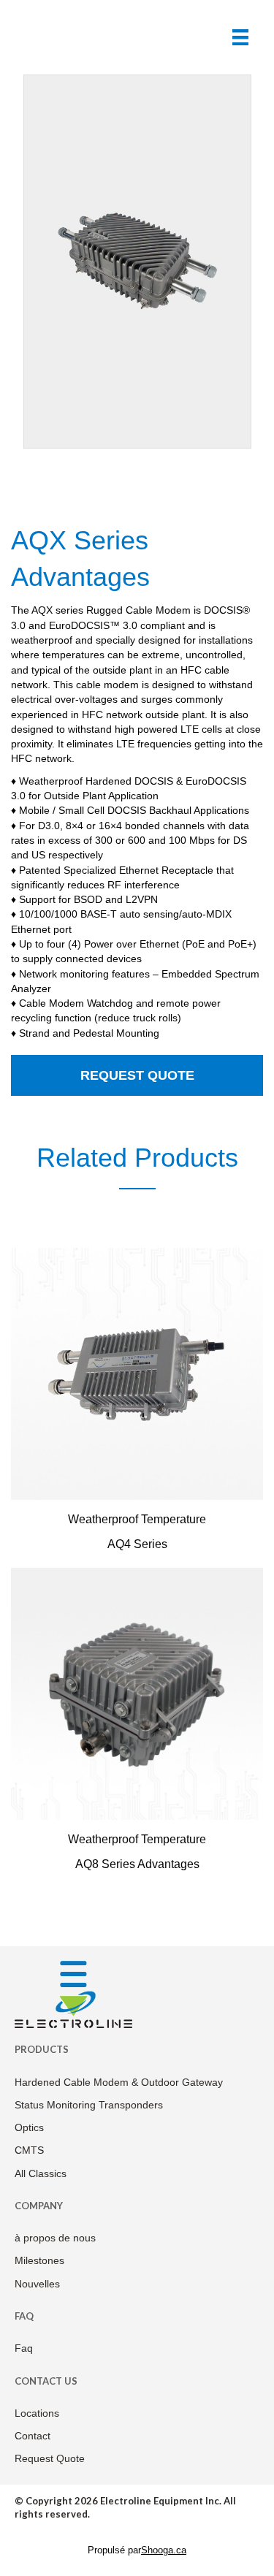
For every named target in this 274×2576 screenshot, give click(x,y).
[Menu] (240, 37)
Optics (29, 2127)
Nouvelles (37, 2284)
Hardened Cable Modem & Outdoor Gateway (119, 2082)
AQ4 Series (137, 1544)
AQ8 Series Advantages (137, 1864)
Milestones (39, 2260)
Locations (37, 2413)
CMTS (29, 2150)
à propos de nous (55, 2238)
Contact (33, 2436)
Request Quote (137, 1075)
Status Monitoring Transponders (89, 2105)
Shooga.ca (164, 2550)
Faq (24, 2348)
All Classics (41, 2173)
